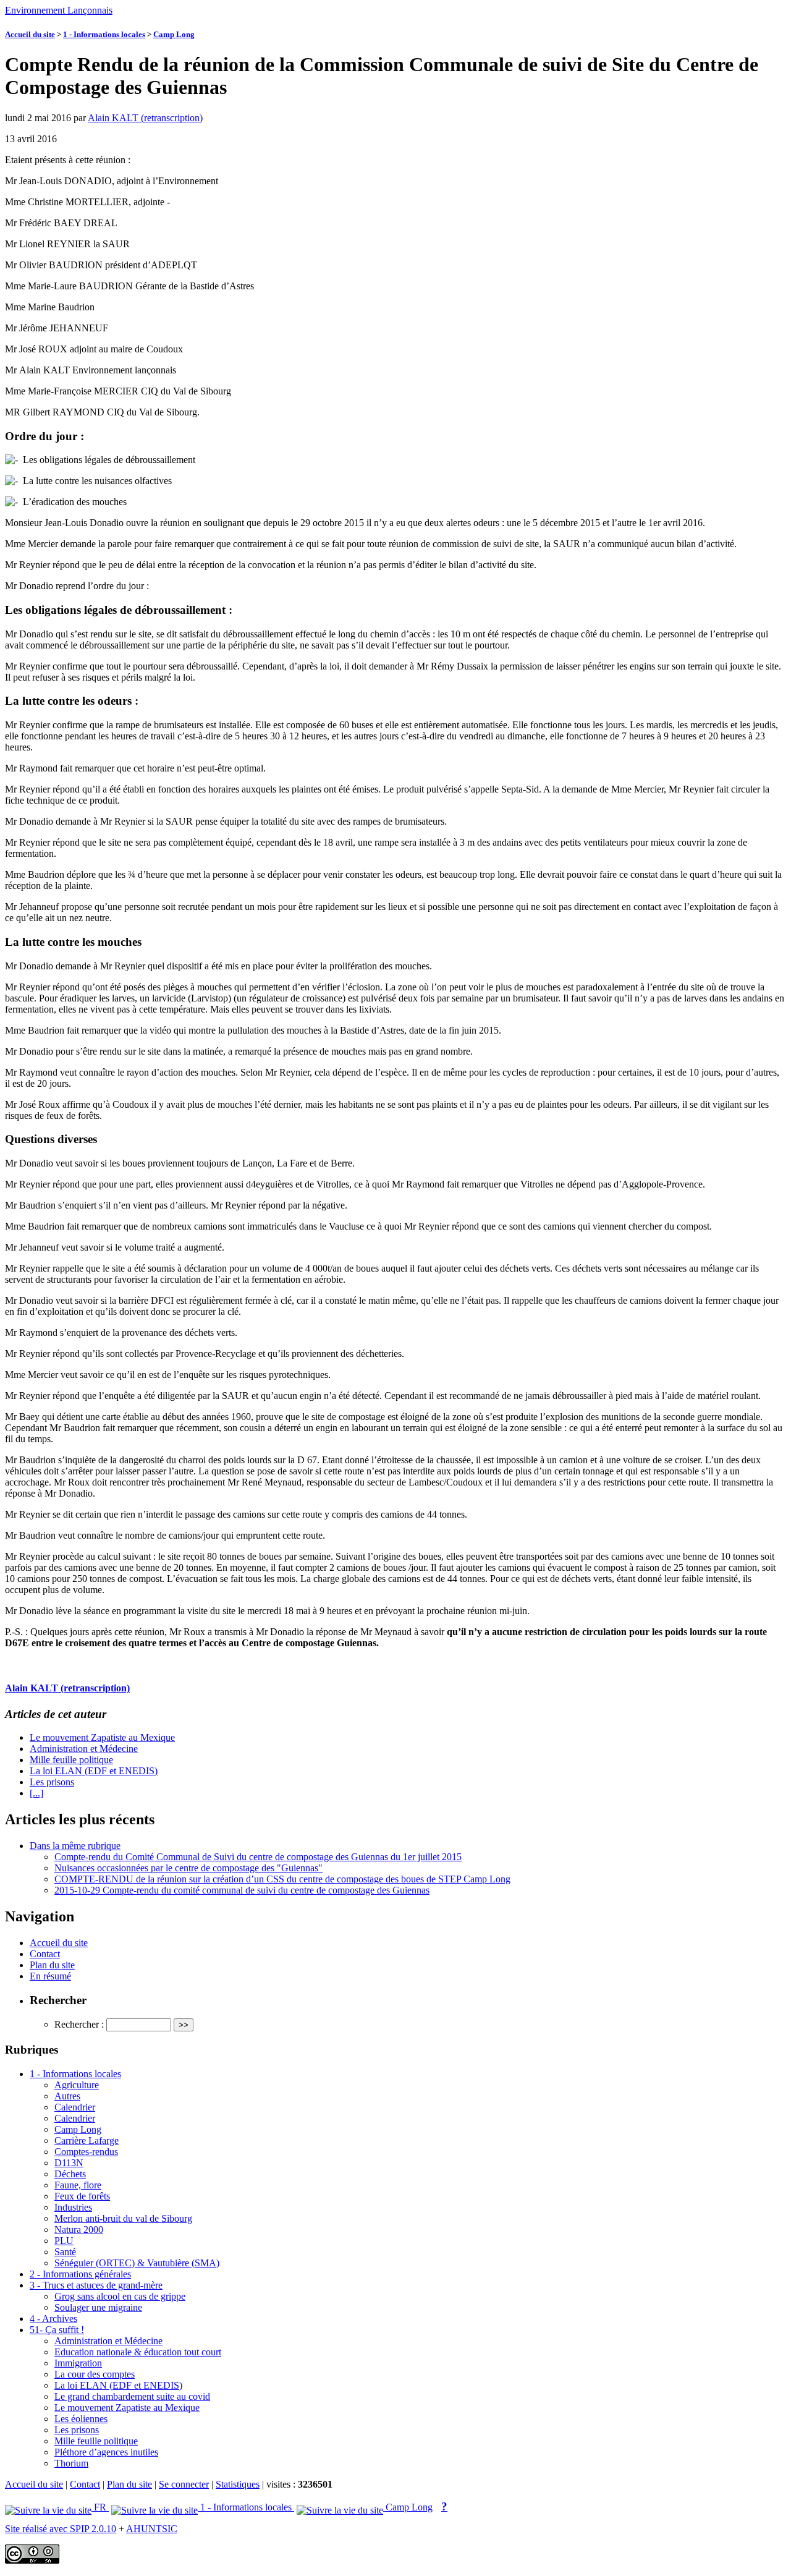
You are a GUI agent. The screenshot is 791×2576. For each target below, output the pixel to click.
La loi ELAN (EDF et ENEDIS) (94, 1771)
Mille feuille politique (71, 1760)
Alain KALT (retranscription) (145, 118)
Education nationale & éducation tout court (138, 2352)
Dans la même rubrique (75, 1846)
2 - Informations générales (80, 2274)
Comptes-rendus (86, 2152)
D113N (69, 2163)
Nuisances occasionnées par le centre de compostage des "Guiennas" (188, 1868)
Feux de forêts (82, 2196)
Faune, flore (78, 2185)
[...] (36, 1793)
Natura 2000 (79, 2230)
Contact (45, 1954)
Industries (73, 2207)
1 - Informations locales (104, 34)
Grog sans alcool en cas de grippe (120, 2296)
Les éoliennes (81, 2419)
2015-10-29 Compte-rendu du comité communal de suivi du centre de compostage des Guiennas (242, 1890)
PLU (64, 2241)
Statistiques (238, 2484)
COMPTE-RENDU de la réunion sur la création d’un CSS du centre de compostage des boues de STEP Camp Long (282, 1879)
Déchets (70, 2174)
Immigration (78, 2363)
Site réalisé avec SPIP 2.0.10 (61, 2529)
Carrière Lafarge (87, 2140)
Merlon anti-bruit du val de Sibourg (123, 2218)
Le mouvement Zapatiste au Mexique (102, 1737)
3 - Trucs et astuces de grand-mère (96, 2285)
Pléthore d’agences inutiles (106, 2452)
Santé (65, 2252)
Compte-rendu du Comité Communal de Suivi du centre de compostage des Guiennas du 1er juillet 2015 (258, 1857)
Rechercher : (79, 2024)
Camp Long (174, 34)
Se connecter (184, 2484)
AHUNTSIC (152, 2529)
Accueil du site (30, 34)
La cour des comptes (95, 2374)
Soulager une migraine (98, 2307)
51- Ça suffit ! (57, 2330)
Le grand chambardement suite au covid (132, 2396)
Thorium (71, 2463)
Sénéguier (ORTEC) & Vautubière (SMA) (137, 2263)
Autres (67, 2096)
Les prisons (52, 1782)
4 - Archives (53, 2319)
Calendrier (75, 2107)
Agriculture (77, 2085)
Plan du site (52, 1965)
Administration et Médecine (84, 1749)
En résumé (50, 1976)
